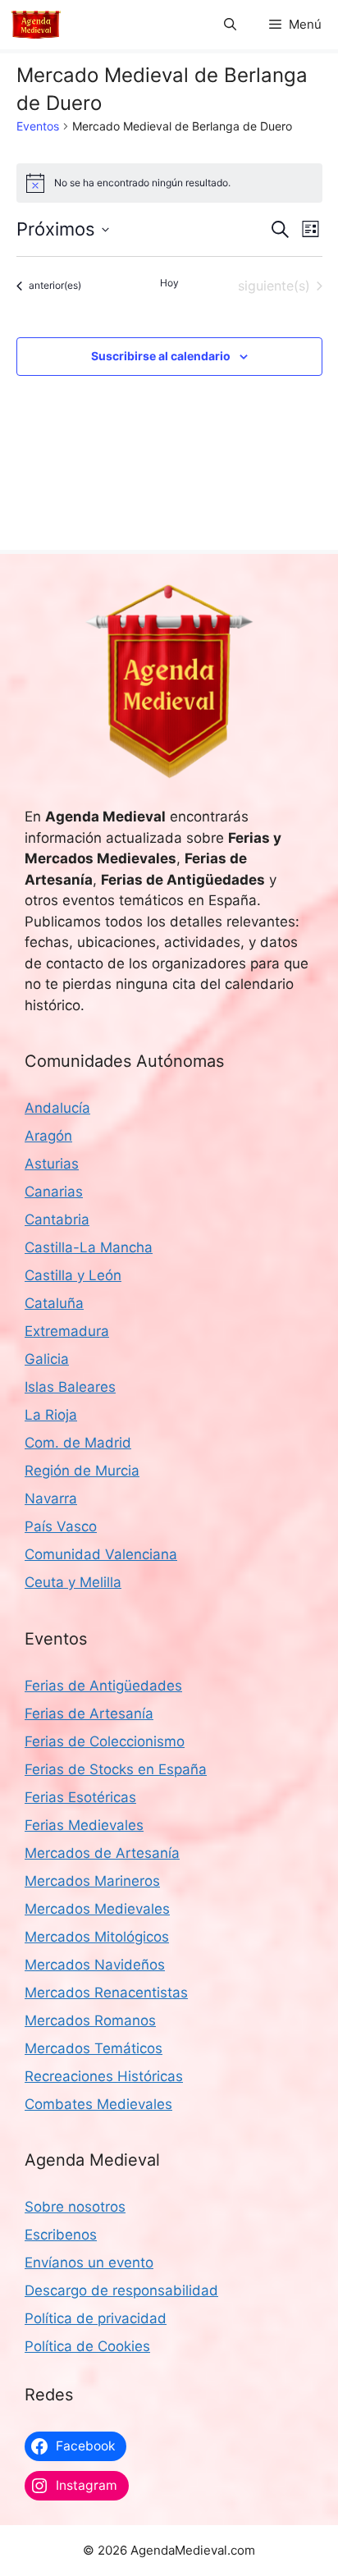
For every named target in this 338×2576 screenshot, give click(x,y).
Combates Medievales (98, 2104)
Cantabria (57, 1219)
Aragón (48, 1136)
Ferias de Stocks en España (116, 1769)
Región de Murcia (82, 1471)
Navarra (51, 1498)
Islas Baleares (70, 1387)
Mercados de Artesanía (102, 1853)
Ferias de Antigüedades (103, 1686)
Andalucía (57, 1108)
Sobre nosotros (75, 2207)
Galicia (47, 1359)
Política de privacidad (96, 2318)
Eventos (38, 126)
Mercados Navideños (95, 1965)
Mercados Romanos (90, 2020)
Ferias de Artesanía (89, 1714)
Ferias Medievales (84, 1825)
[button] (230, 25)
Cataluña (54, 1303)
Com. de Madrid (78, 1443)
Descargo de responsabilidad (121, 2290)
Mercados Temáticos (94, 2048)
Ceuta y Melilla (73, 1582)
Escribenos (61, 2235)
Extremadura (67, 1331)
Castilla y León (73, 1275)
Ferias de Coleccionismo (105, 1741)
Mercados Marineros (92, 1881)
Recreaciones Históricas (104, 2076)
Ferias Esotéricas (80, 1797)
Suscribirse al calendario (161, 356)
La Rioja (51, 1415)
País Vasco (61, 1526)
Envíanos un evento (89, 2263)
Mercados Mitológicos (97, 1937)
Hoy (169, 283)
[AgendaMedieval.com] (36, 25)
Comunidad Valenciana (101, 1554)
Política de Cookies (87, 2346)
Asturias (52, 1164)
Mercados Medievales (97, 1909)
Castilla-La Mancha (89, 1247)
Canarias (54, 1192)
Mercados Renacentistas (106, 1993)
